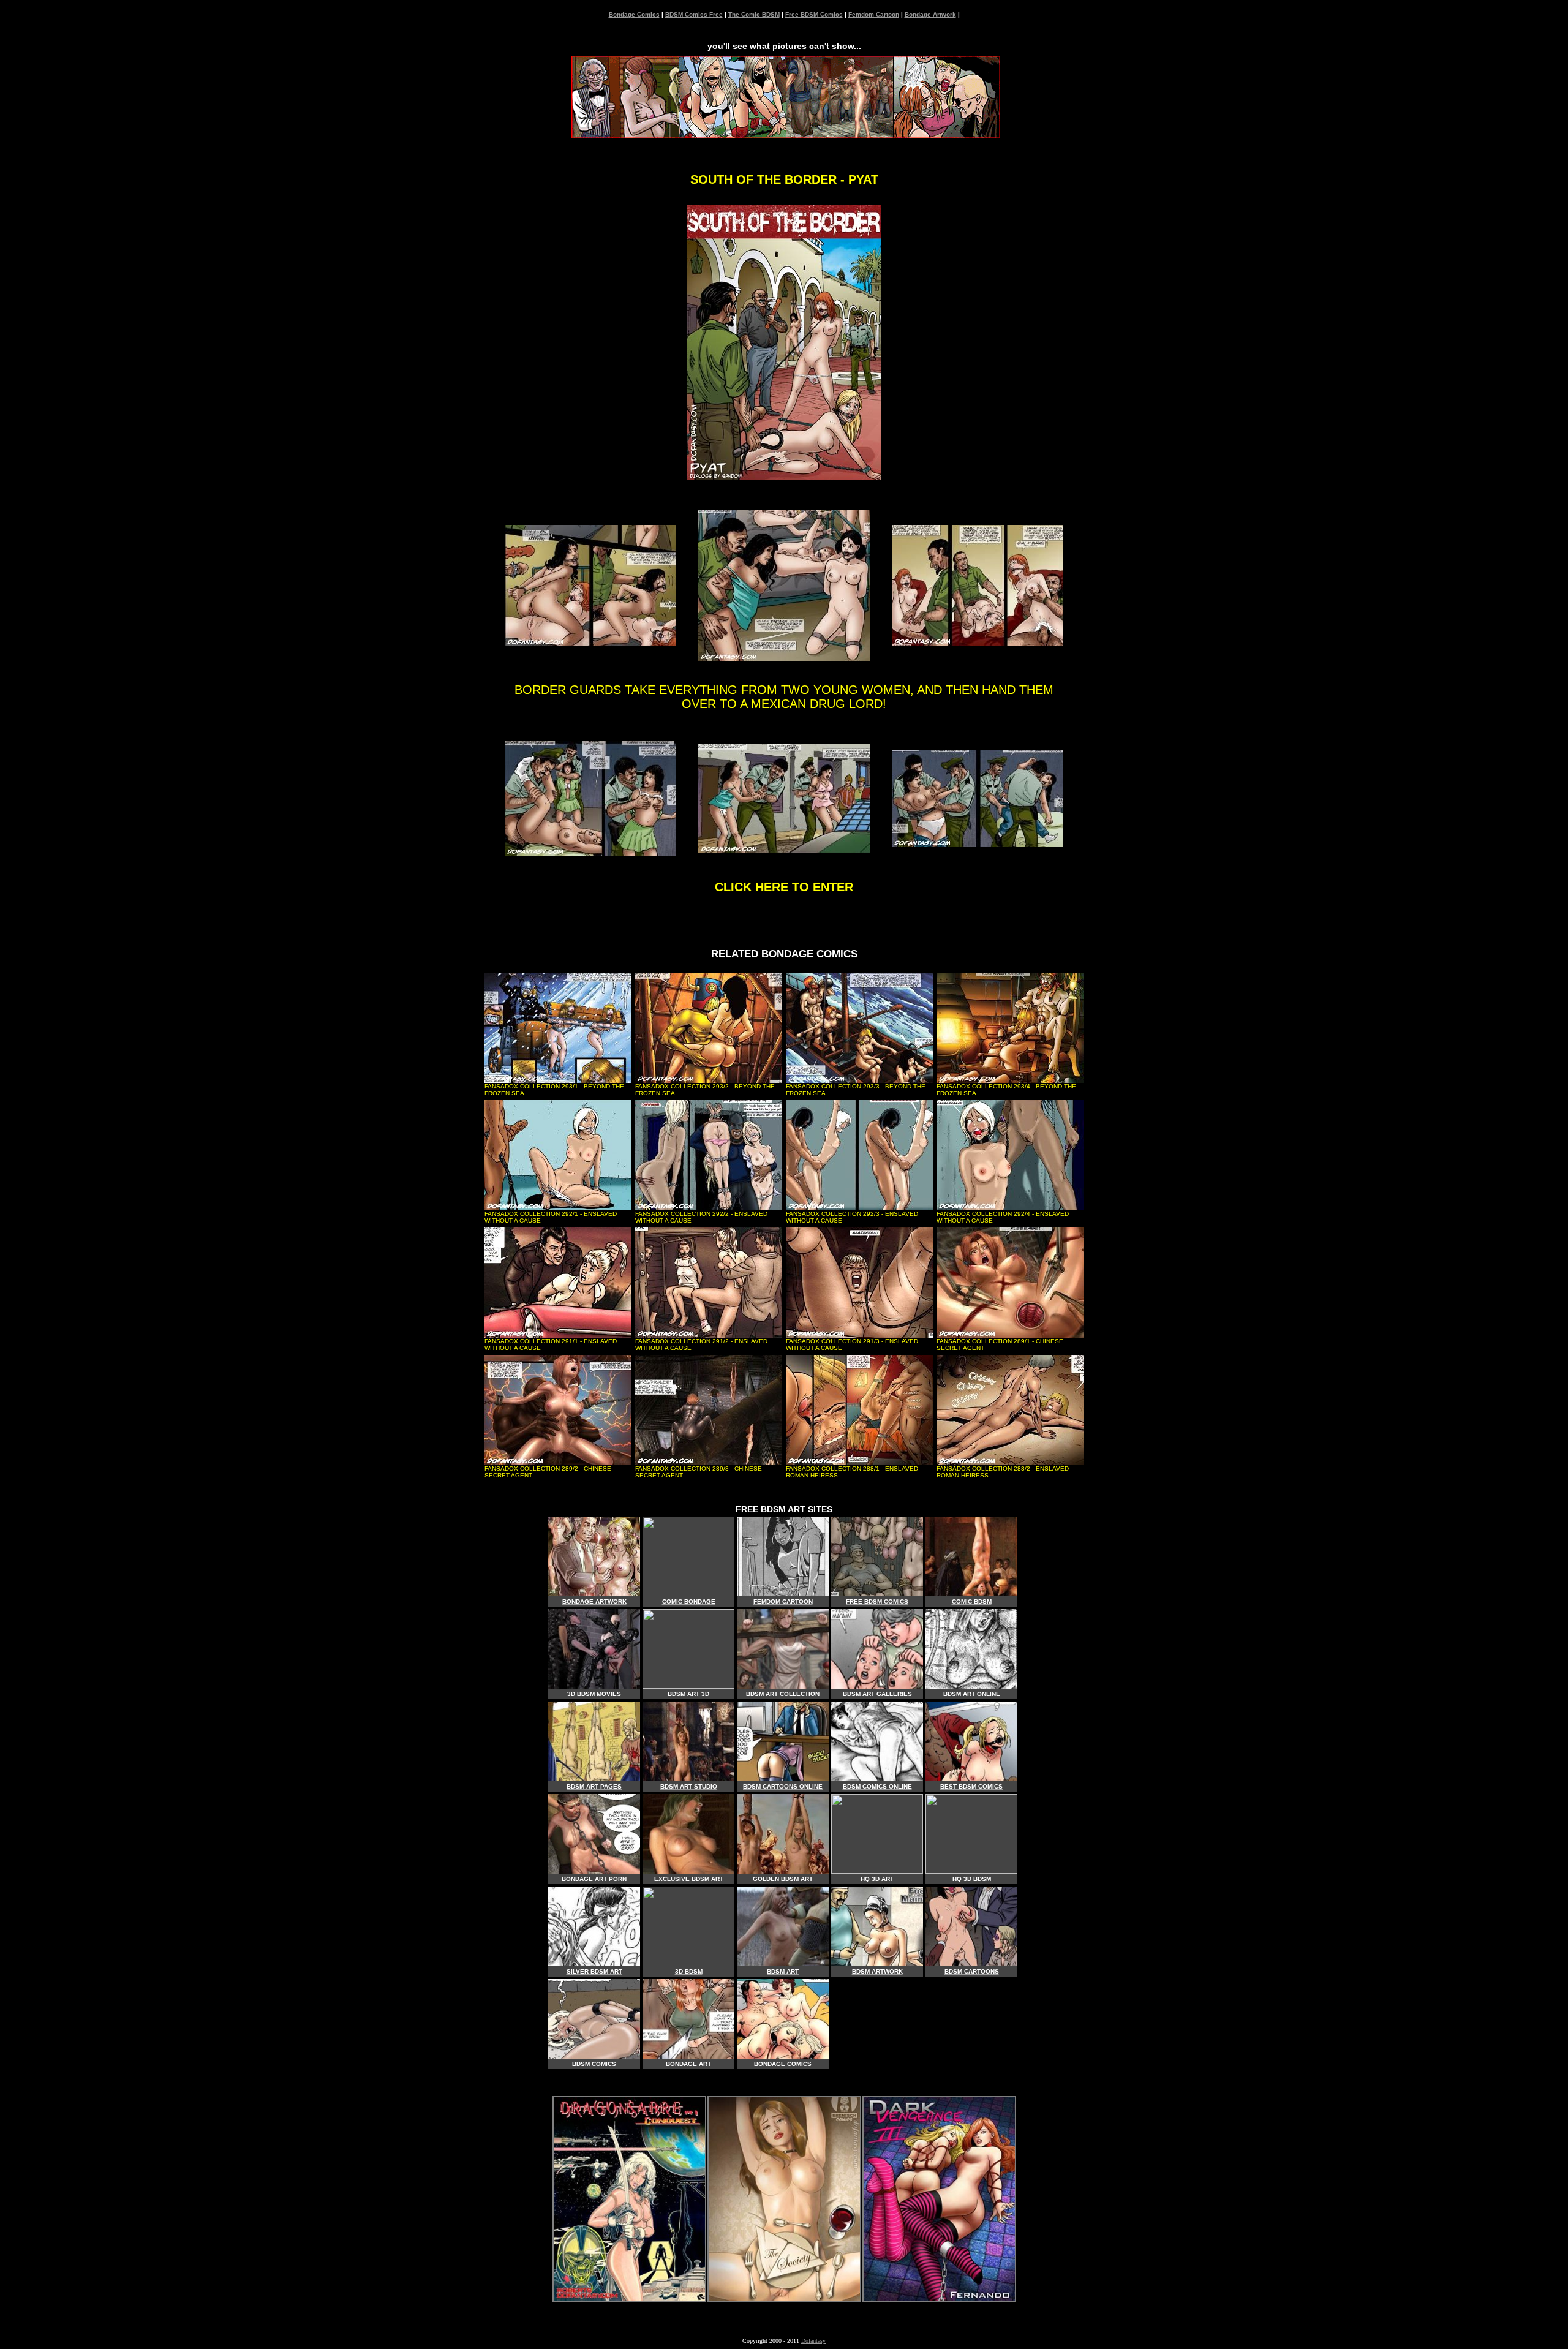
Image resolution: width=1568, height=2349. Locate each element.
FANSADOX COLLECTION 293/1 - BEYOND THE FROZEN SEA (554, 1090)
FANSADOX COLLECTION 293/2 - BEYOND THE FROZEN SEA (705, 1090)
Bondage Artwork (930, 14)
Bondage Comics (634, 14)
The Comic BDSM (754, 14)
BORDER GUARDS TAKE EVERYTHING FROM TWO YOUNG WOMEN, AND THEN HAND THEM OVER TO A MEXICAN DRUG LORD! (784, 697)
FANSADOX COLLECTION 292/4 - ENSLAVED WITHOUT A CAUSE (1003, 1217)
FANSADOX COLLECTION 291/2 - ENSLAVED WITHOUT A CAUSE (701, 1344)
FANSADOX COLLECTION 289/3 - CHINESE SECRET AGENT (699, 1472)
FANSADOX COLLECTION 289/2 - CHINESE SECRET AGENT (548, 1472)
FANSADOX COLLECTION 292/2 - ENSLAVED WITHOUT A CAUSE (701, 1217)
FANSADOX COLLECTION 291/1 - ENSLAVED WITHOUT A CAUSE (551, 1344)
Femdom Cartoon (874, 14)
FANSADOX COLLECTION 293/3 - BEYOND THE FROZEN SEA (856, 1090)
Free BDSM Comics (814, 14)
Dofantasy (813, 2341)
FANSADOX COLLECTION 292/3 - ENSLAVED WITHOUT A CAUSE (852, 1217)
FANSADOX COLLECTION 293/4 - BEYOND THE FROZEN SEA (1006, 1090)
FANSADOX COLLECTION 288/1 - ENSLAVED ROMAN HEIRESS (852, 1472)
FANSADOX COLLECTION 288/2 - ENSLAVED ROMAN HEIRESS (1003, 1472)
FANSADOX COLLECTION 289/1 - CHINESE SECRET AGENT (1000, 1344)
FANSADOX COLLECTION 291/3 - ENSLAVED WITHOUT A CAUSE (852, 1344)
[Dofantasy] (629, 2298)
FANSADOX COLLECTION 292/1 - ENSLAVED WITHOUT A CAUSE (551, 1217)
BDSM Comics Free (694, 14)
